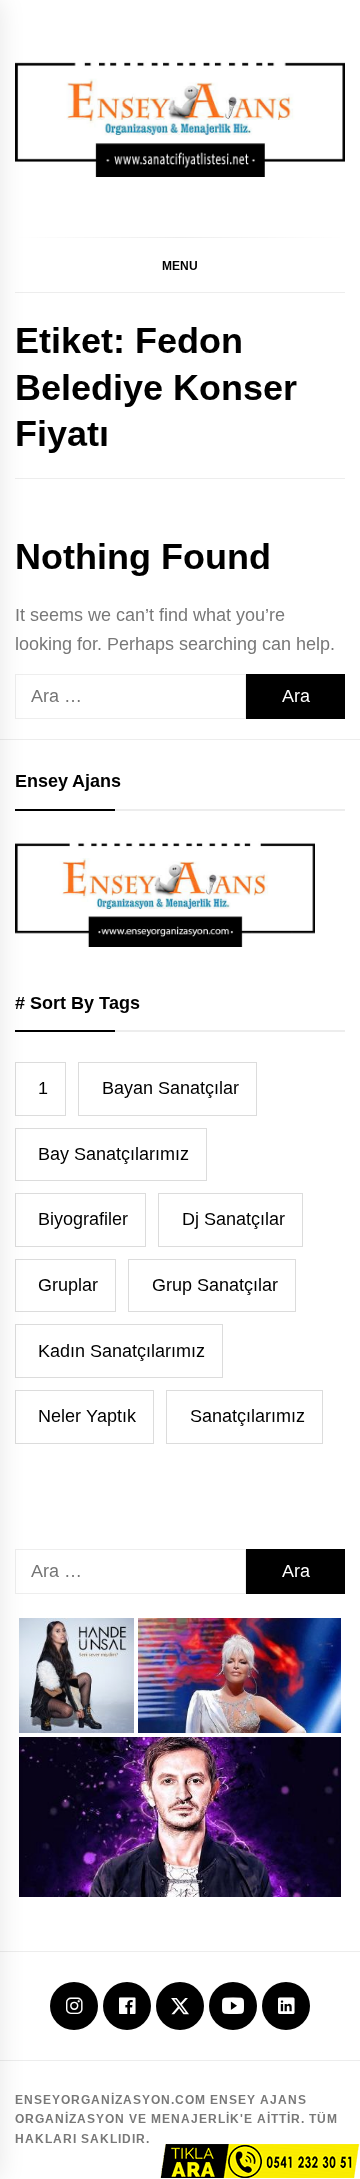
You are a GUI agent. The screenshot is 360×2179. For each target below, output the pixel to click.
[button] (180, 265)
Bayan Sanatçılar (170, 1088)
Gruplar (68, 1285)
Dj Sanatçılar (233, 1219)
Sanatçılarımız (247, 1416)
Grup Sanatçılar (215, 1285)
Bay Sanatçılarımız (113, 1154)
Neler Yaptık (87, 1416)
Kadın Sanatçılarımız (121, 1351)
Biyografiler (83, 1219)
